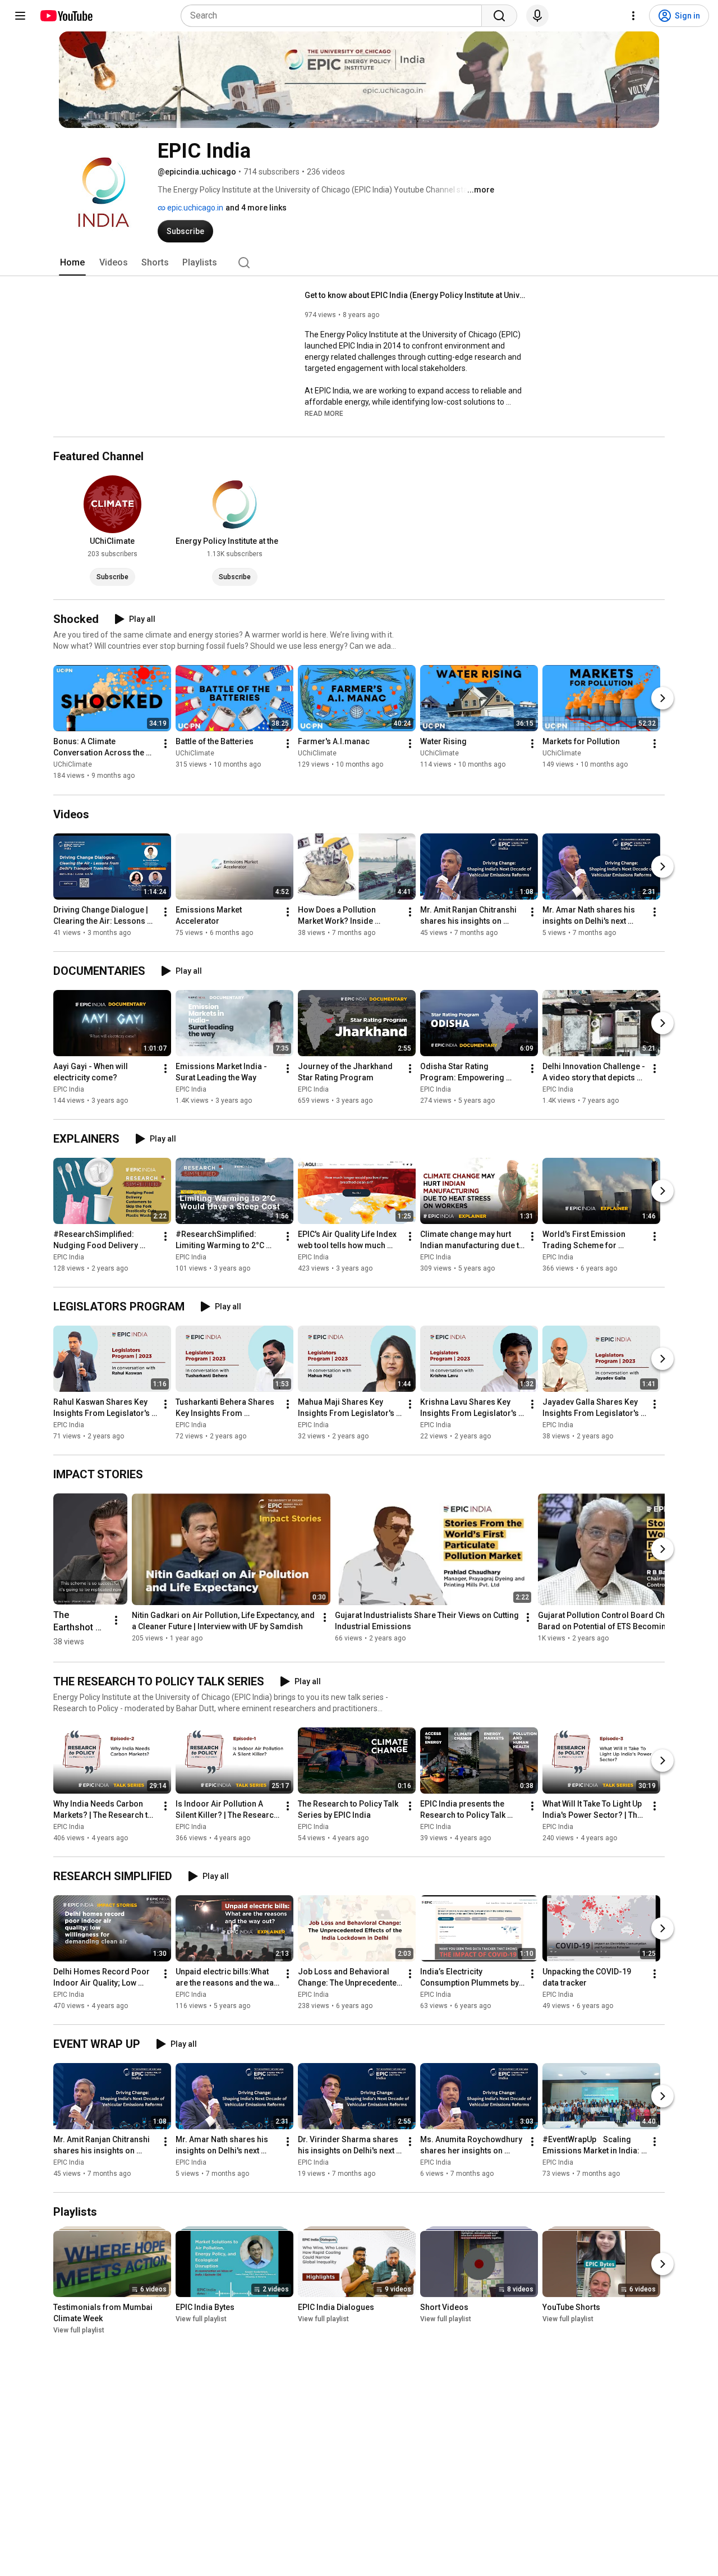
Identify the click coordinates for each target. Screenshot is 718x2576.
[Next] (662, 699)
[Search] (499, 16)
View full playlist (79, 2331)
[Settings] (633, 16)
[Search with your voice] (537, 16)
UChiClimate (73, 765)
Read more (324, 414)
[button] (324, 413)
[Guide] (20, 16)
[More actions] (165, 744)
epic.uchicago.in (194, 208)
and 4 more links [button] (256, 208)
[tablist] (359, 263)
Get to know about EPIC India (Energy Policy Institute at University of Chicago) (417, 295)
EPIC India (69, 1089)
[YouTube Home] (66, 16)
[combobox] (335, 16)
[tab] (72, 263)
